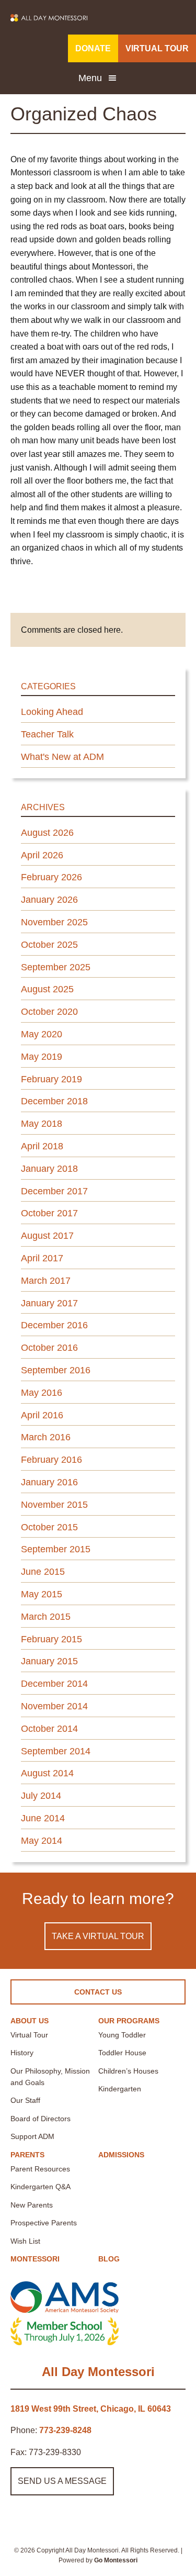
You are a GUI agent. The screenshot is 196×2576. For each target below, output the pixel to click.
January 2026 (49, 900)
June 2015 (43, 1572)
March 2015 (46, 1617)
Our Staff (25, 2100)
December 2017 (54, 1191)
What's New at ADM (62, 757)
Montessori (35, 2259)
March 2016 (46, 1437)
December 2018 (54, 1101)
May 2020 (42, 1034)
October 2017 (49, 1213)
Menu (90, 78)
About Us (30, 2021)
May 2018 (42, 1124)
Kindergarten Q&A (41, 2187)
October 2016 (49, 1348)
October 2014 (49, 1729)
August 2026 (47, 833)
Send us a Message (62, 2481)
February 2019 (51, 1079)
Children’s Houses (128, 2071)
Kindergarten (120, 2089)
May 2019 (42, 1057)
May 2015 (42, 1594)
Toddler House (122, 2053)
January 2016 (49, 1482)
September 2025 (56, 967)
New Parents (32, 2205)
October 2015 (49, 1527)
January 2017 (49, 1303)
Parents (27, 2155)
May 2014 (42, 1841)
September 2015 (56, 1549)
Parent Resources (40, 2169)
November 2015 (54, 1505)
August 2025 (47, 989)
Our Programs (129, 2021)
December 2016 (54, 1325)
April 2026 (42, 855)
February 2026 (51, 877)
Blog (109, 2259)
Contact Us (98, 1992)
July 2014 (41, 1796)
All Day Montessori (98, 2372)
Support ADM (32, 2136)
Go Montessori (116, 2560)
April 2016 (42, 1415)
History (22, 2053)
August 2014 (47, 1773)
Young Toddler (122, 2035)
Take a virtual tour (98, 1936)
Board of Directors (41, 2119)
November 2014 (54, 1706)
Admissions (121, 2155)
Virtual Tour (29, 2035)
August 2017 (47, 1236)
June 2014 (43, 1818)
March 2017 (46, 1281)
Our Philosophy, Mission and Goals (50, 2077)
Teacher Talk (47, 734)
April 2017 (42, 1258)
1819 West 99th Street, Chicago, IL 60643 (91, 2409)
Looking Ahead (52, 712)
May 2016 (42, 1393)
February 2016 (51, 1460)
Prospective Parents (44, 2223)
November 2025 (54, 922)
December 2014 (54, 1684)
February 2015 (51, 1639)
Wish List (25, 2241)
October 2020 (49, 1012)
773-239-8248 (65, 2430)
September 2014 (56, 1751)
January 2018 (49, 1169)
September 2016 (56, 1370)
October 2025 (49, 945)
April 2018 (42, 1146)
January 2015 (49, 1661)
